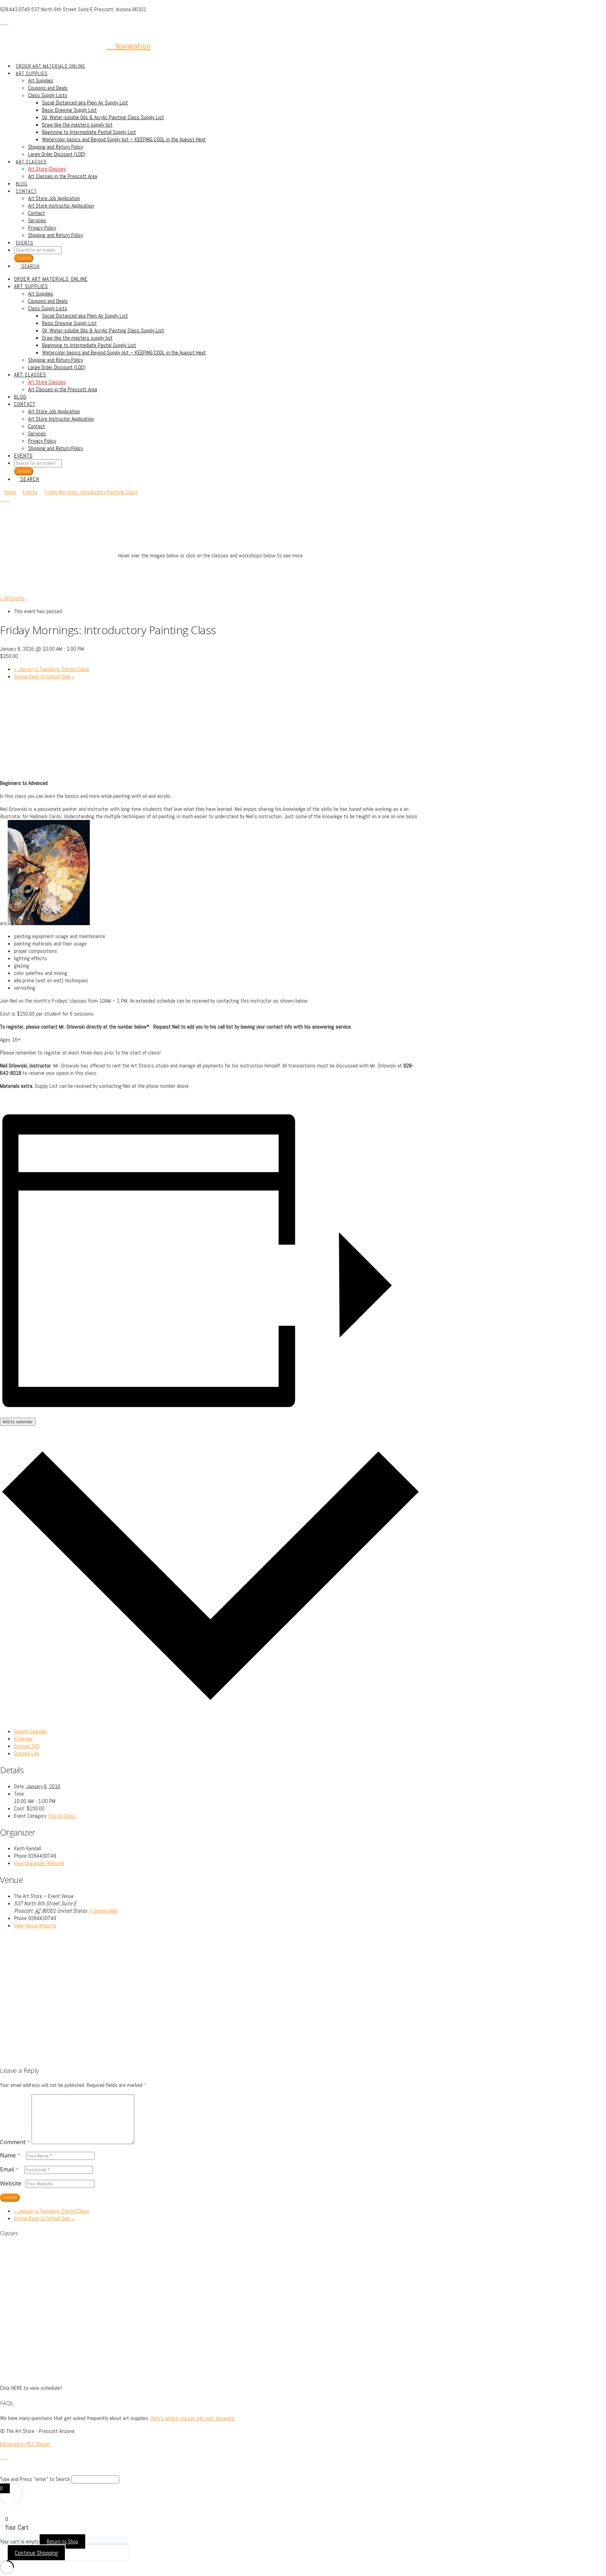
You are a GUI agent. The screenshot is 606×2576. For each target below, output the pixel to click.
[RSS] (6, 22)
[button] (129, 46)
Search (24, 471)
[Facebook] (2, 22)
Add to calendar (18, 1422)
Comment (15, 2142)
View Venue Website (35, 1926)
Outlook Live (27, 1753)
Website (11, 2183)
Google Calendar (31, 1731)
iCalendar (23, 1739)
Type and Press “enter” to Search (35, 2479)
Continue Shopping (36, 2553)
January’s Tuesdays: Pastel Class (52, 669)
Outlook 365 (27, 1746)
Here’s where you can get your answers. (193, 2418)
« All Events (12, 598)
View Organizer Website (39, 1863)
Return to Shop (62, 2541)
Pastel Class (62, 1816)
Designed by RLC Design (25, 2444)
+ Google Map (103, 1911)
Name (10, 2155)
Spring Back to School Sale (44, 676)
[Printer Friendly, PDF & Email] (18, 1099)
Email (9, 2169)
